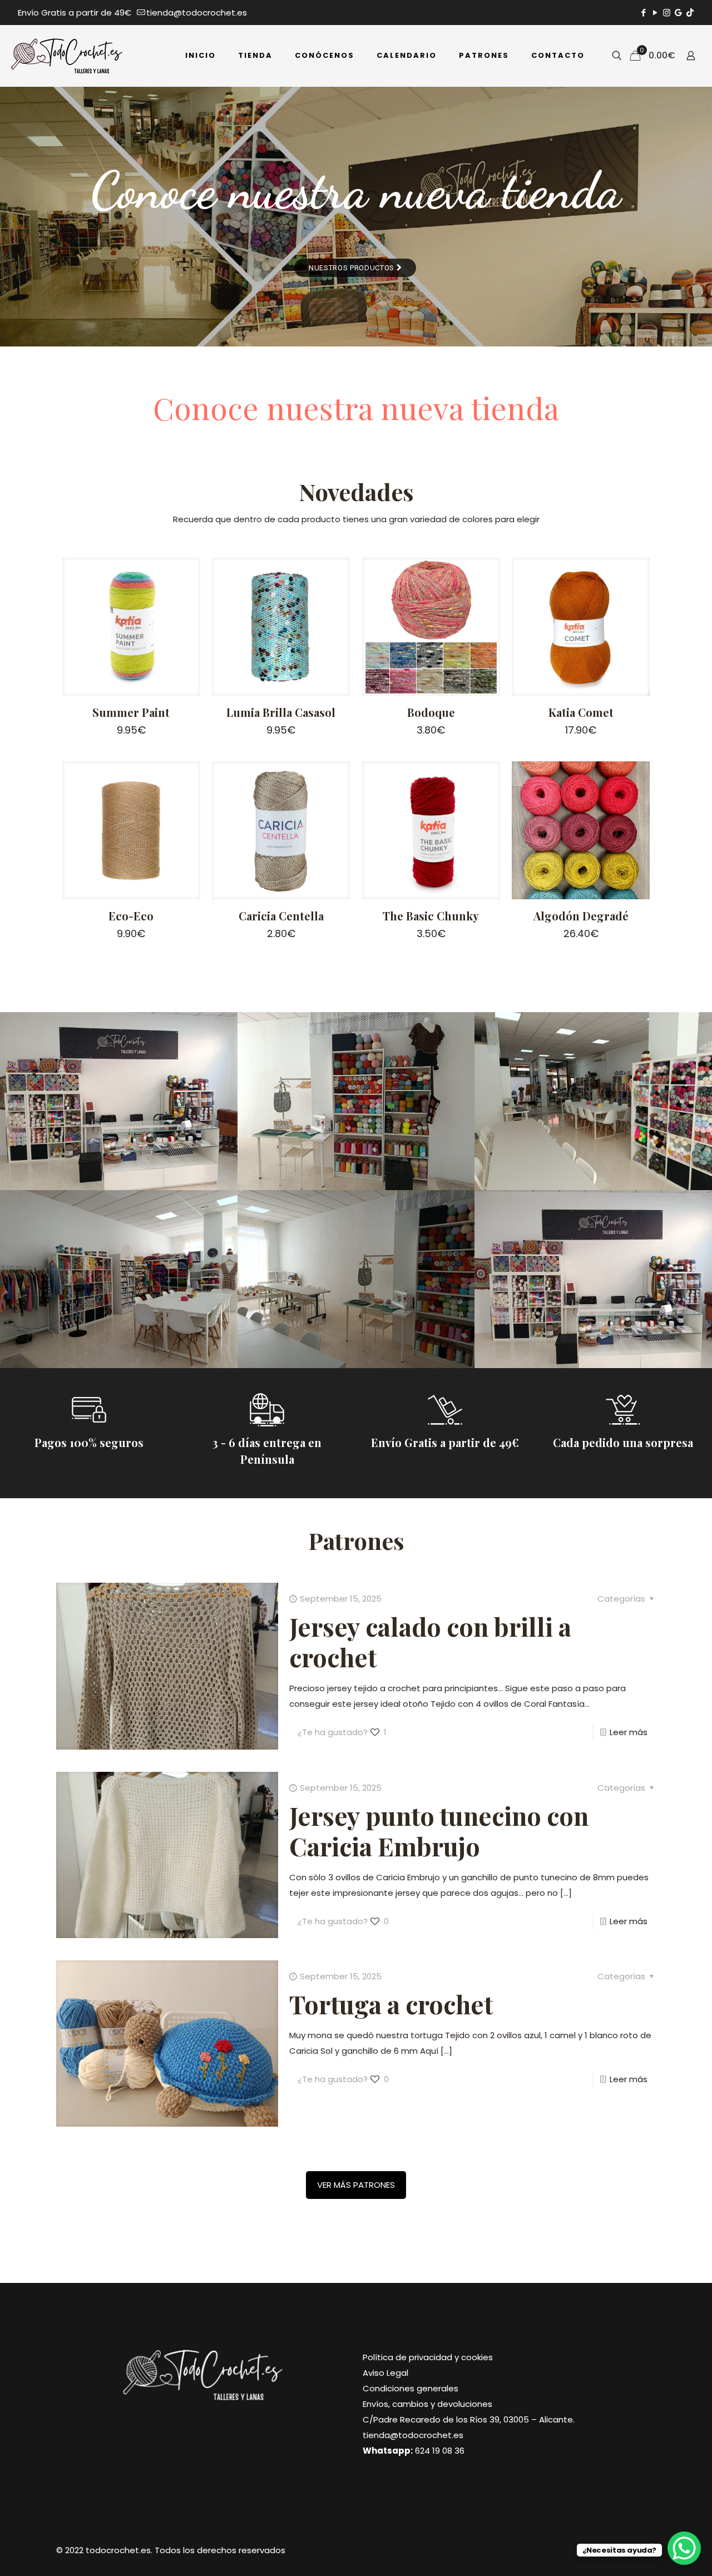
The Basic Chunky (431, 916)
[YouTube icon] (655, 13)
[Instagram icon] (667, 13)
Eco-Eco (131, 916)
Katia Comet (581, 712)
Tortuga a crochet (391, 2004)
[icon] (678, 13)
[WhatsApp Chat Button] (684, 2548)
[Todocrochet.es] (67, 56)
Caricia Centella (281, 916)
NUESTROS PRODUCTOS (353, 268)
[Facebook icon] (643, 13)
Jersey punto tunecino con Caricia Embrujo (439, 1831)
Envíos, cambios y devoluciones (427, 2404)
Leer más (629, 1732)
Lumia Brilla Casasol (281, 712)
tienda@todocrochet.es (197, 13)
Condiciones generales (411, 2388)
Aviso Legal (385, 2373)
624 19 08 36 (440, 2451)
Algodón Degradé (581, 916)
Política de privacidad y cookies (428, 2357)
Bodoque (431, 712)
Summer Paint (131, 712)
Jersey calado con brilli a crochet (430, 1641)
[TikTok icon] (690, 13)
